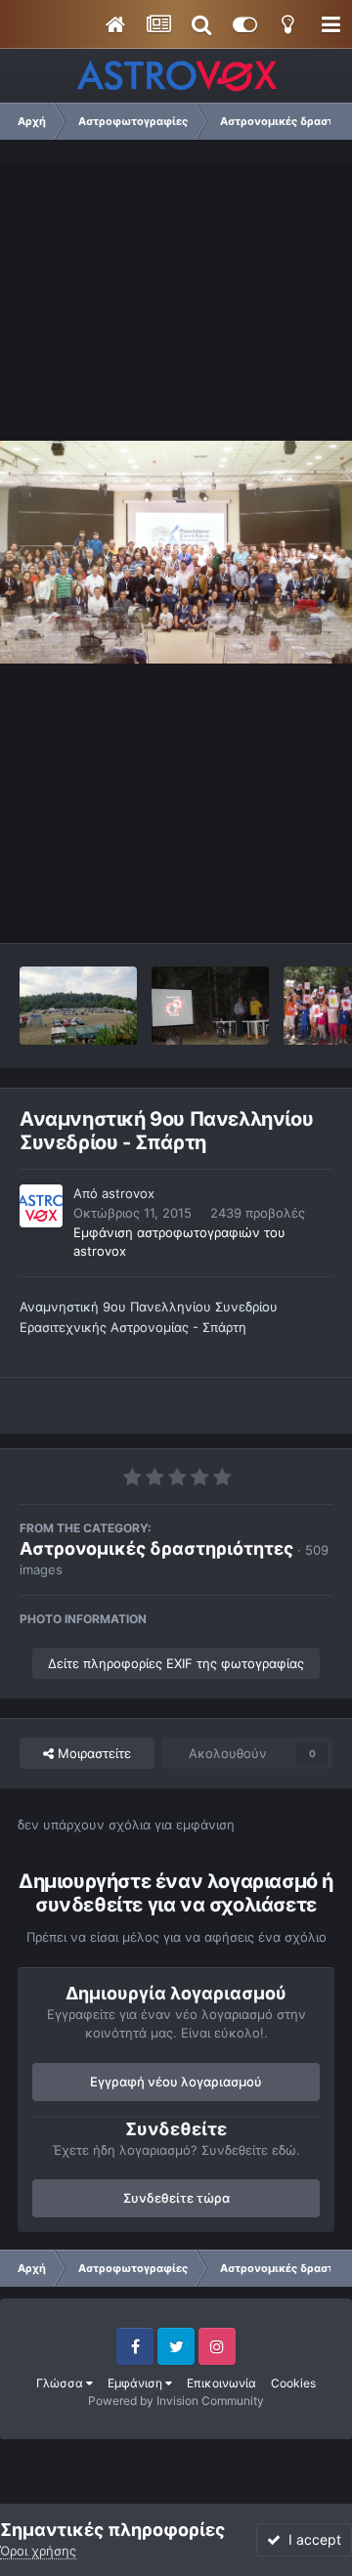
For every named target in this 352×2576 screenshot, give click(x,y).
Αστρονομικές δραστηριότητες (156, 1548)
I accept (311, 2539)
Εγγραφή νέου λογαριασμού (176, 2082)
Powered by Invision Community (176, 2401)
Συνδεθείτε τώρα (176, 2198)
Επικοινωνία (221, 2383)
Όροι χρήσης (38, 2551)
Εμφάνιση (136, 2383)
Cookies (293, 2383)
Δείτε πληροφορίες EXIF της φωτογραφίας (176, 1663)
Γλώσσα (61, 2383)
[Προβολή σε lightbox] (176, 552)
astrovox (128, 1193)
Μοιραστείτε (92, 1753)
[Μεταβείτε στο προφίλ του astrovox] (41, 1206)
